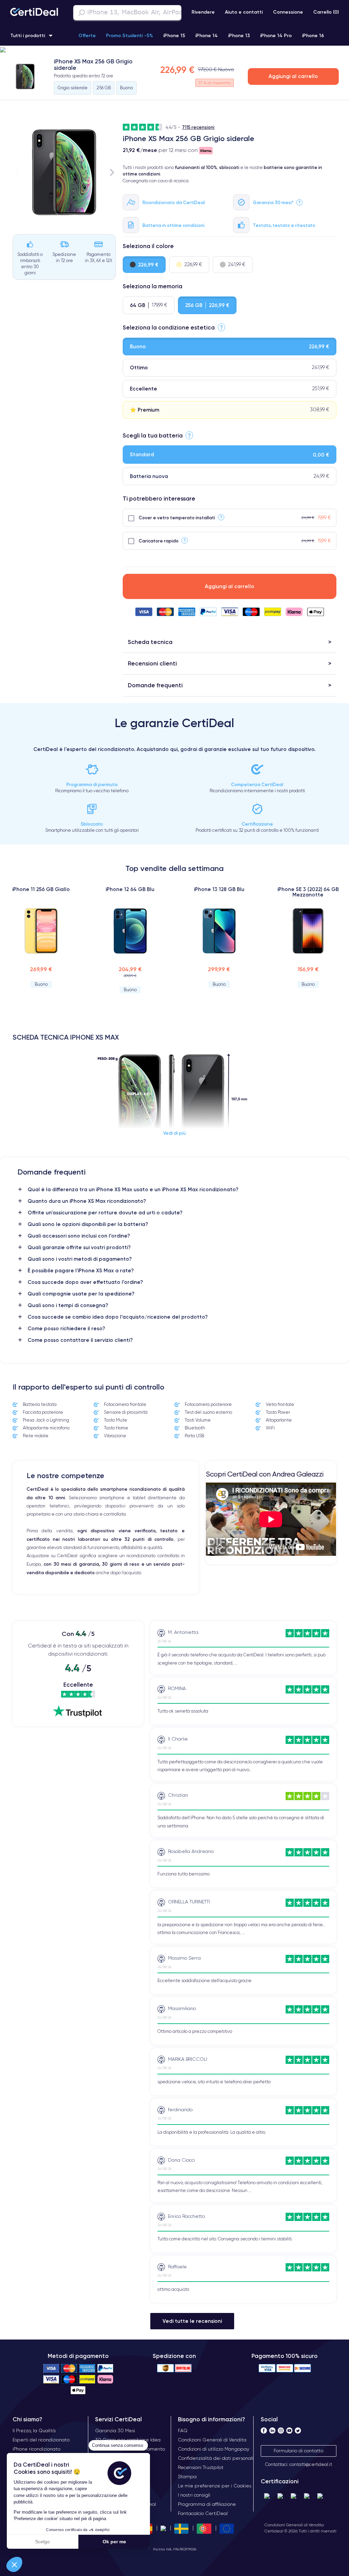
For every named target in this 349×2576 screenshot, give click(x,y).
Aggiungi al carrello (293, 76)
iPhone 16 (313, 35)
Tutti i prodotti (28, 35)
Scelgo (42, 2542)
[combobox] (127, 13)
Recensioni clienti (152, 663)
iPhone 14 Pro (276, 35)
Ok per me (114, 2542)
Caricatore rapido (159, 541)
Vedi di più (174, 1133)
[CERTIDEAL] (34, 13)
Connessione (288, 12)
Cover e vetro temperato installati (177, 518)
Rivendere (203, 12)
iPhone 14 (207, 35)
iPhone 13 (239, 35)
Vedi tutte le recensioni (192, 2321)
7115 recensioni (198, 127)
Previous (17, 172)
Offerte (87, 35)
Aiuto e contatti (244, 12)
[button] (14, 2564)
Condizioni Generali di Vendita (294, 2525)
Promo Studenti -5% (130, 35)
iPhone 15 (174, 35)
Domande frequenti (155, 685)
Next (112, 172)
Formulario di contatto (299, 2451)
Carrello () (326, 12)
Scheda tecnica (150, 642)
